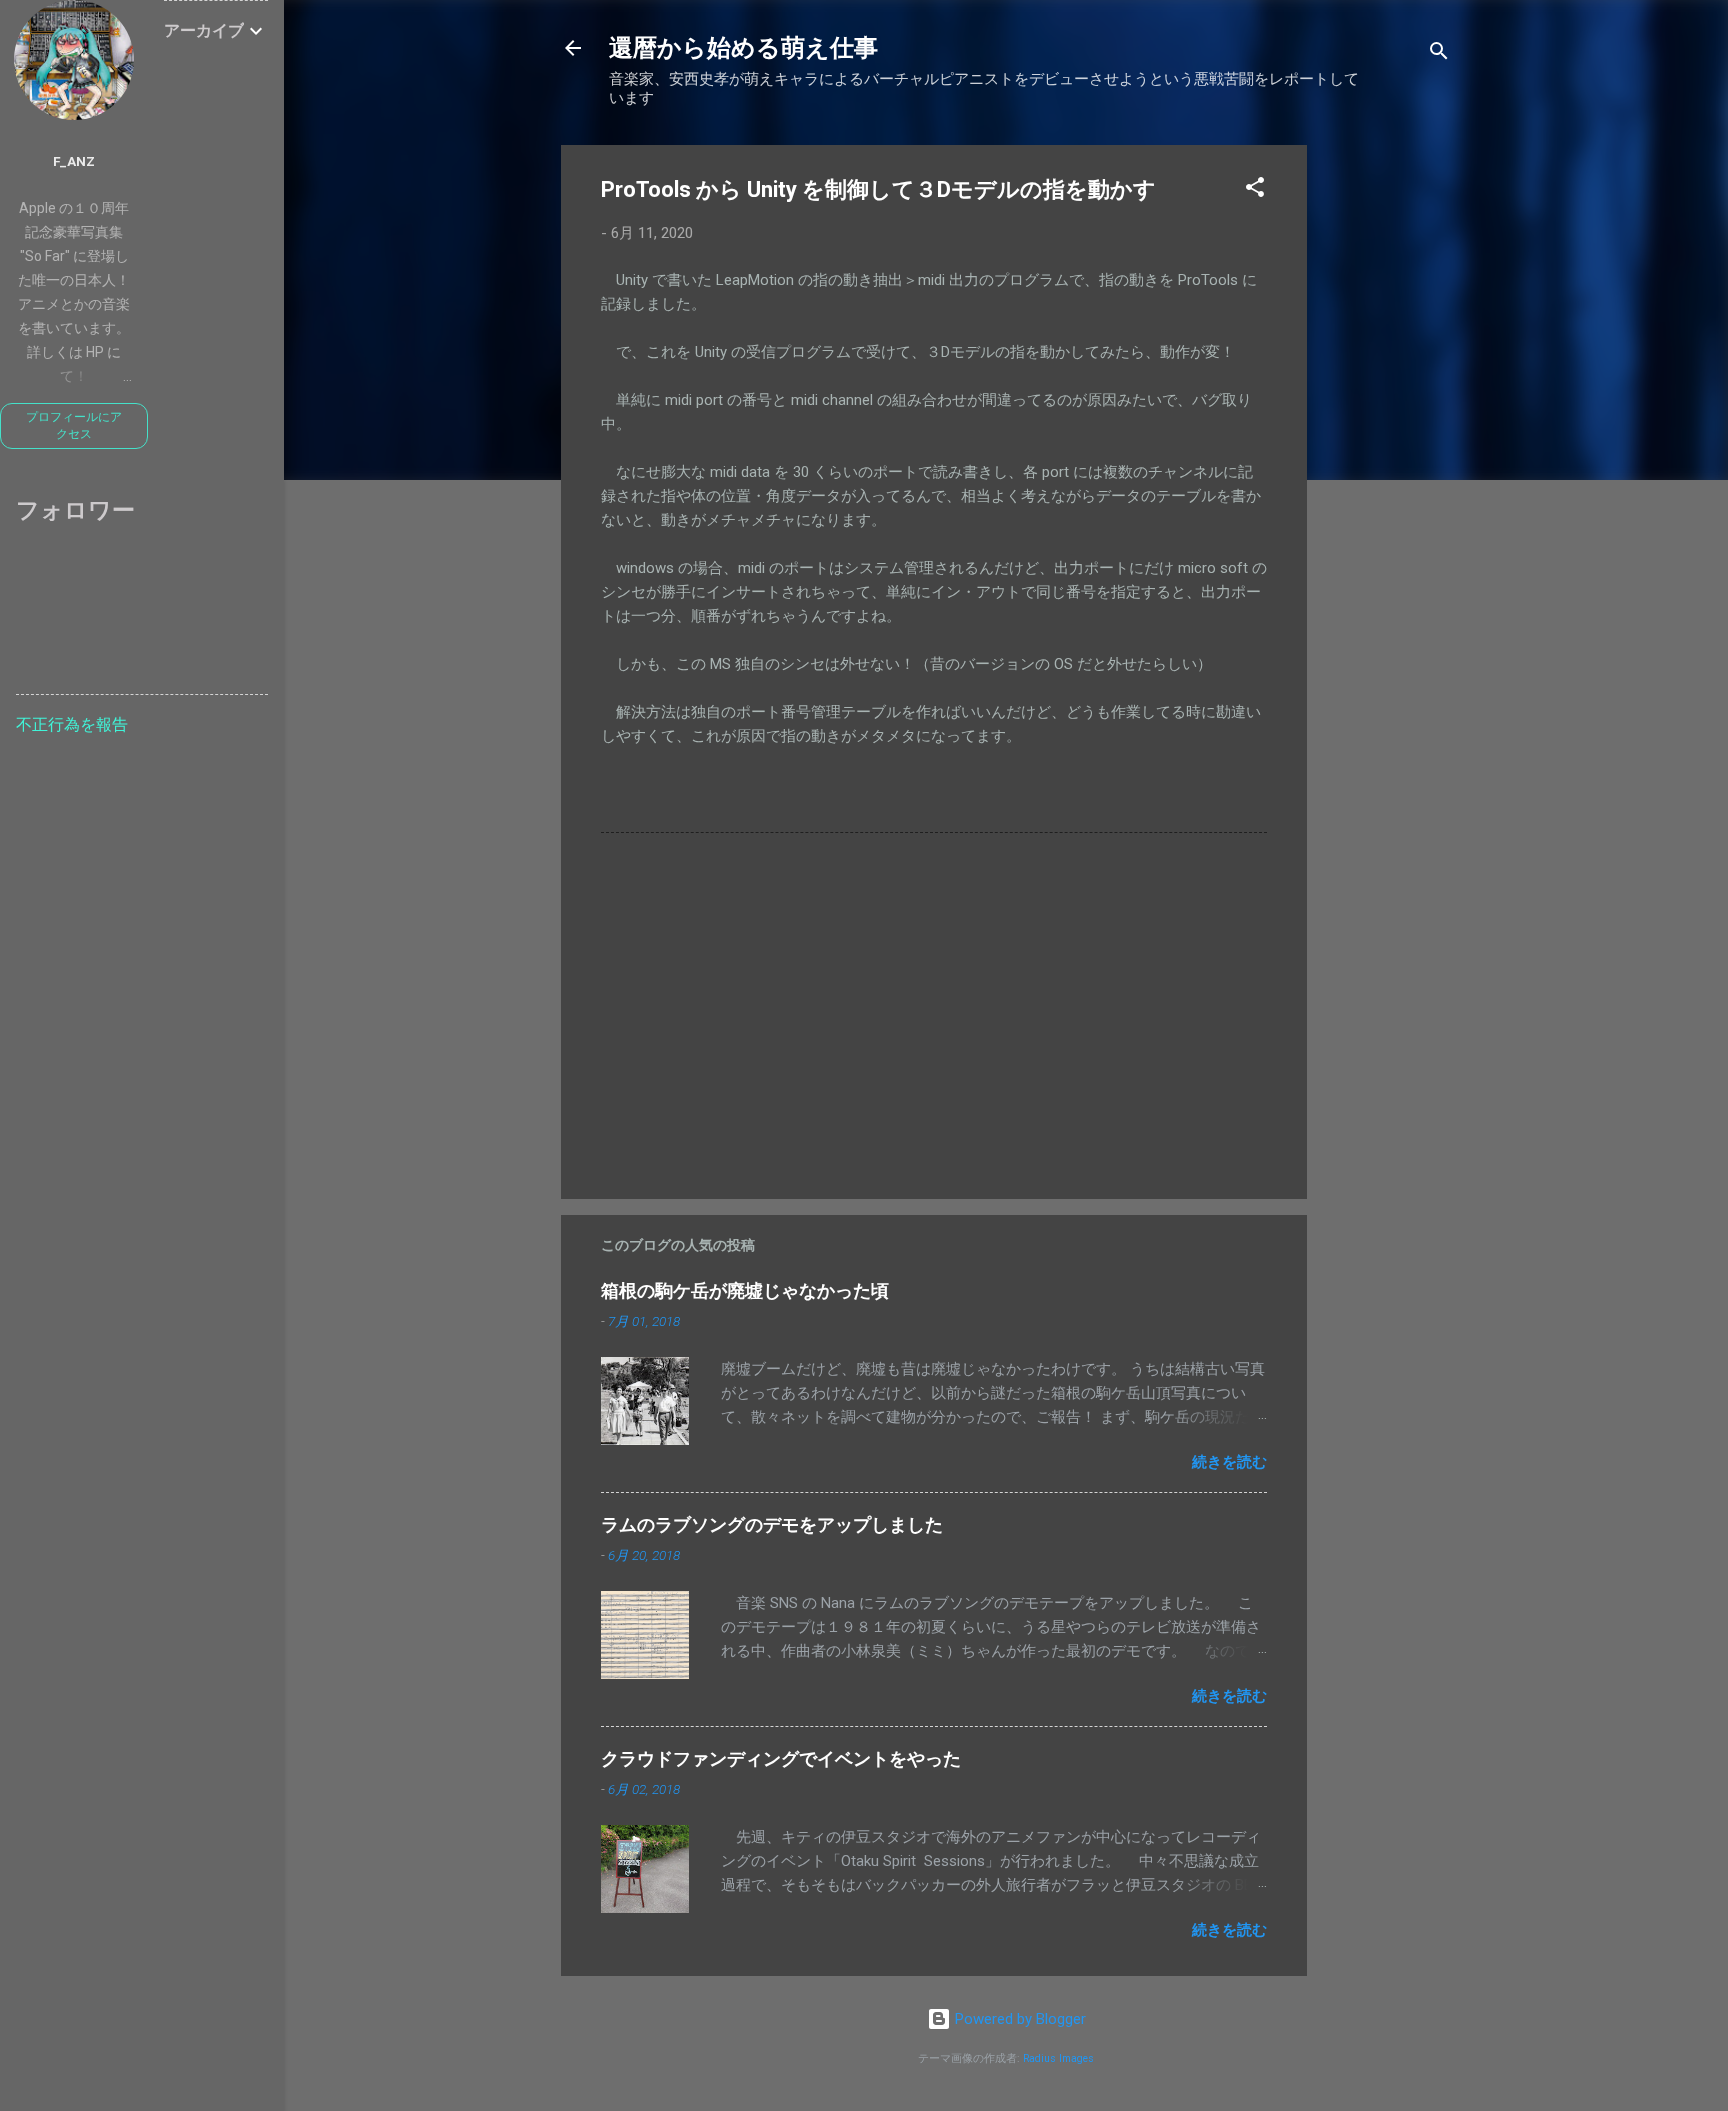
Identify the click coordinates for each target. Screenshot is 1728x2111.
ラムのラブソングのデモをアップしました (772, 1524)
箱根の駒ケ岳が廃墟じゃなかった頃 (745, 1290)
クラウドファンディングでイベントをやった (781, 1758)
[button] (1255, 190)
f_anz (74, 161)
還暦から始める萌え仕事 (743, 48)
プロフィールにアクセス (74, 425)
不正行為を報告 (72, 724)
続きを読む (1229, 1462)
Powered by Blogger (1018, 2019)
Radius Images (1058, 2058)
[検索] (1439, 54)
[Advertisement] (1387, 445)
